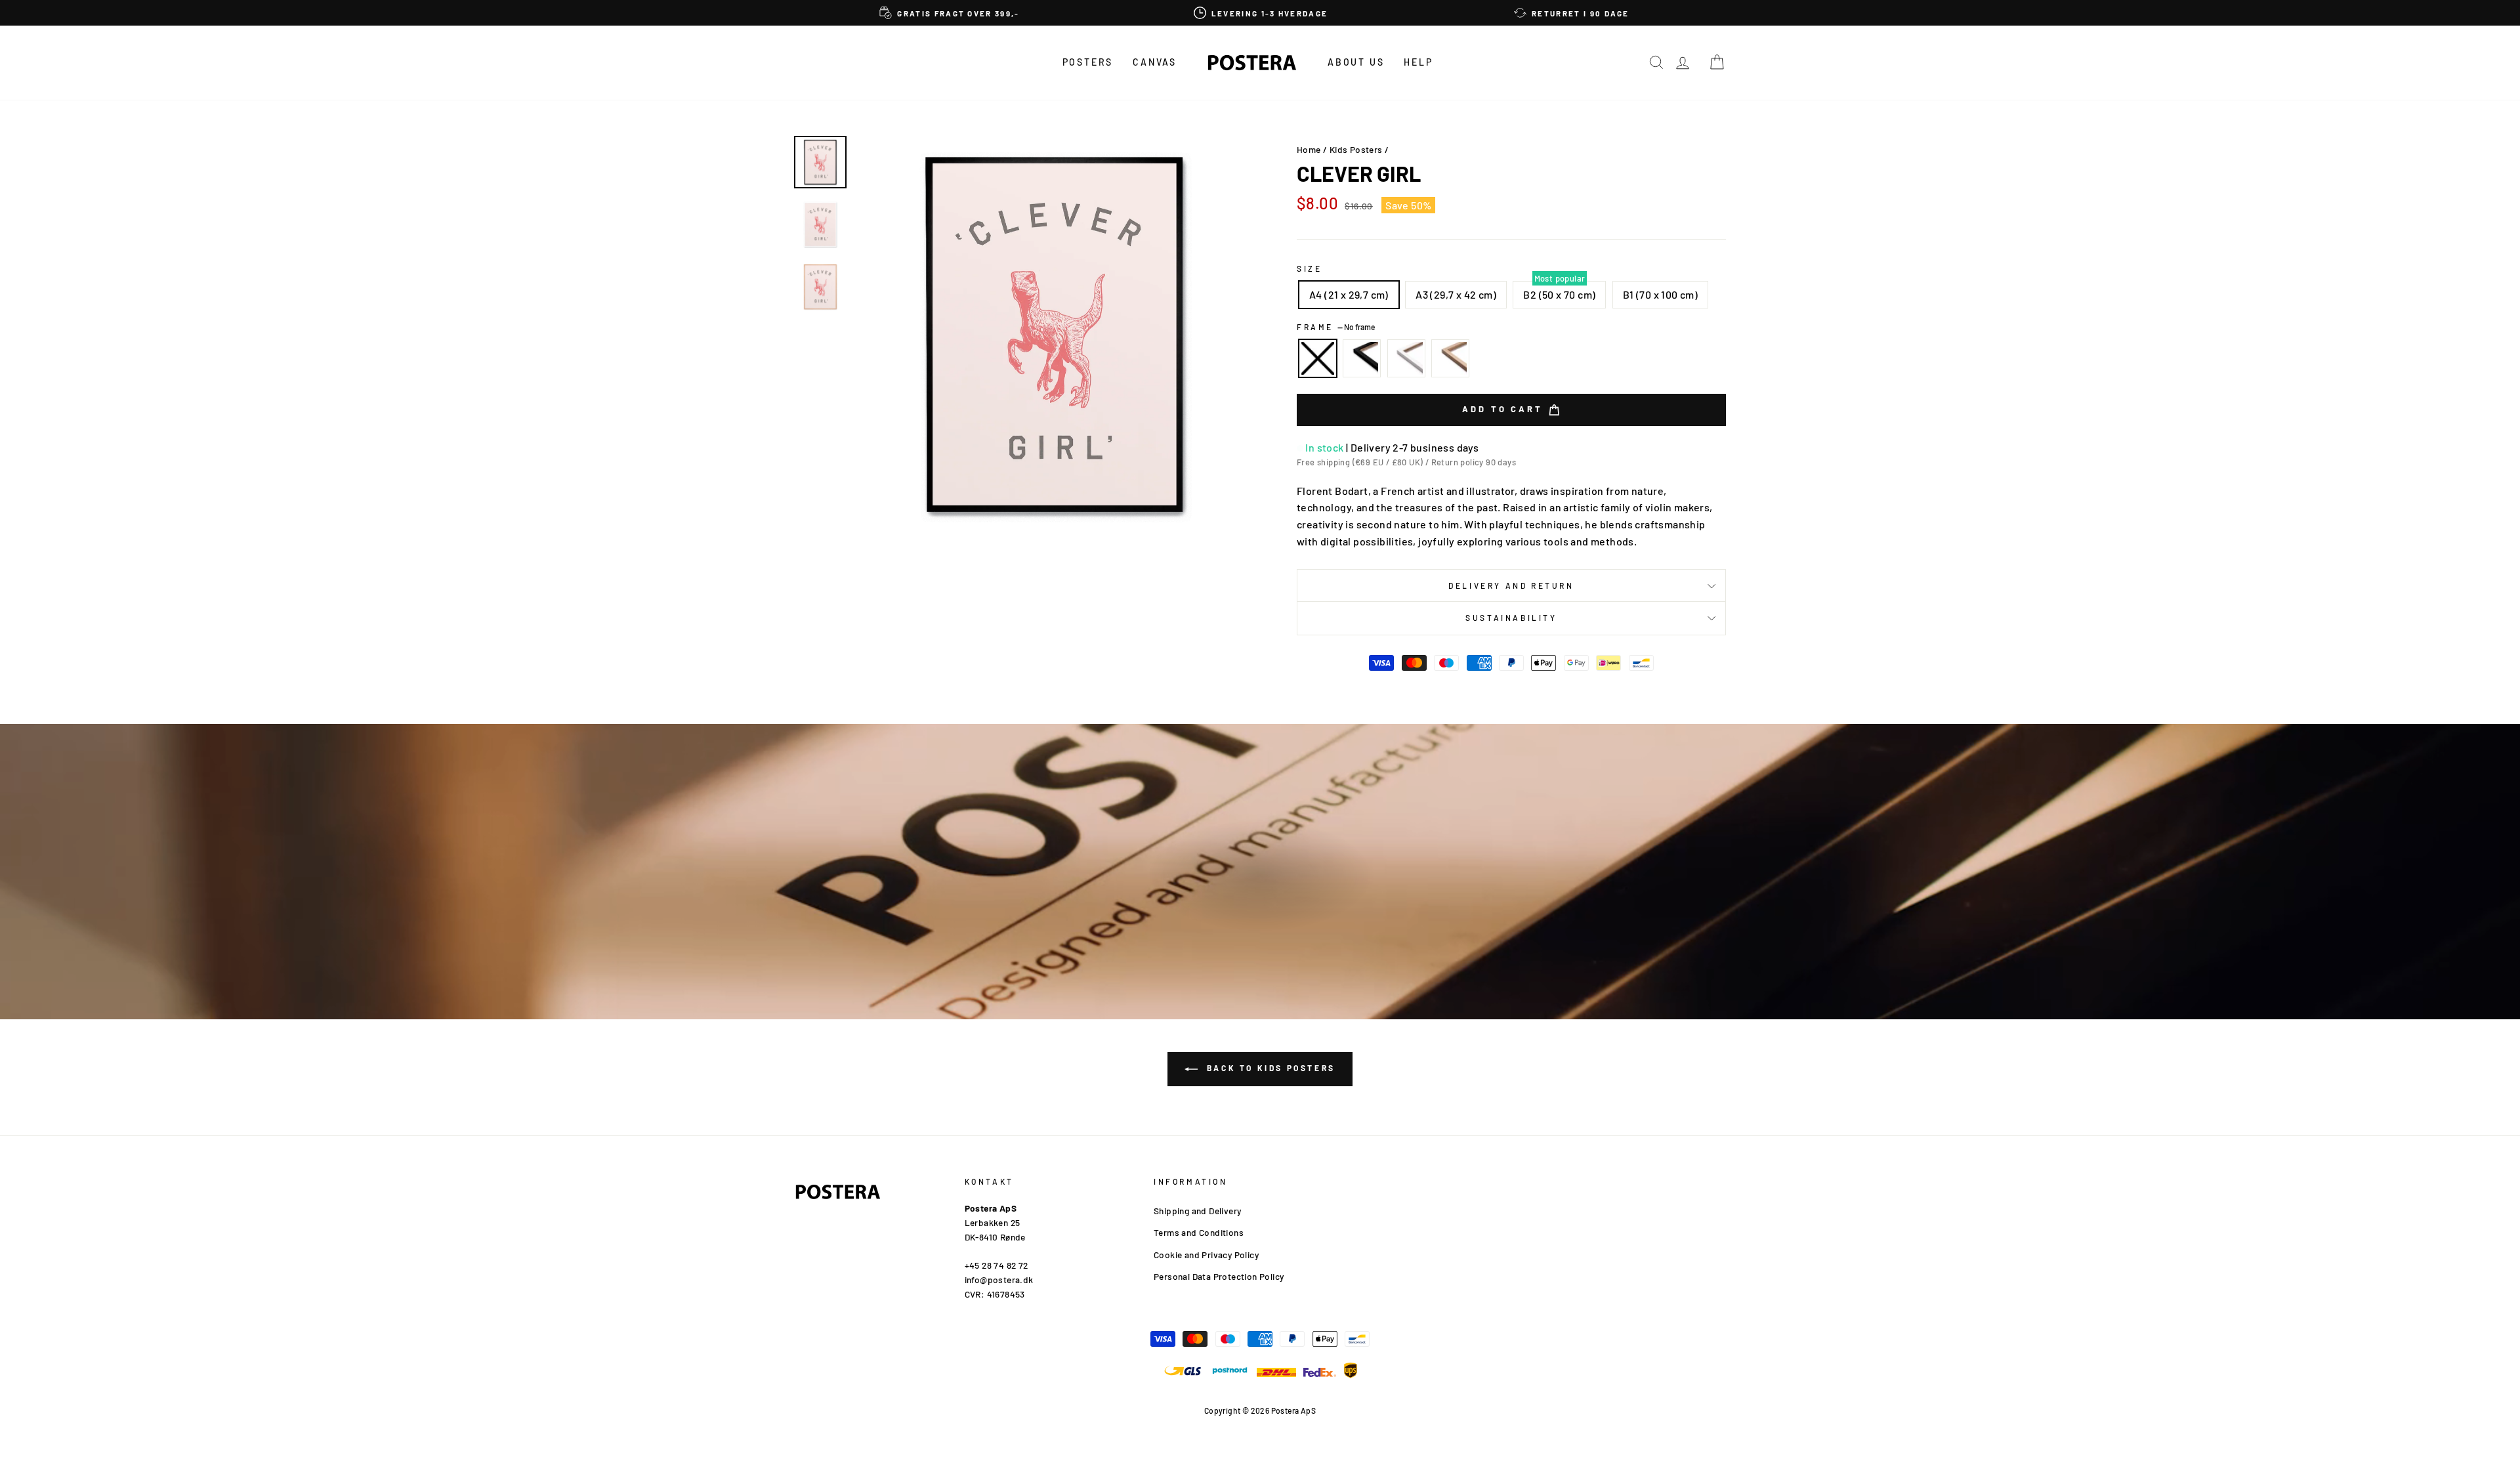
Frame (1336, 327)
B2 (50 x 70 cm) (1559, 294)
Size (1309, 268)
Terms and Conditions (1199, 1232)
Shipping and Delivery (1197, 1211)
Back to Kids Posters (1269, 1068)
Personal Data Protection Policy (1219, 1276)
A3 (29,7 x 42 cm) (1456, 294)
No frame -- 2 (1318, 358)
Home (1309, 149)
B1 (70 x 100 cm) (1660, 294)
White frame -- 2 (1406, 358)
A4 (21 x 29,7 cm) (1349, 294)
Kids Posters (1356, 149)
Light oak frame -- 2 (1450, 358)
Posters (1088, 62)
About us (1356, 62)
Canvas (1155, 62)
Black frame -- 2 (1362, 358)
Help (1418, 62)
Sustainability (1511, 618)
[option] (950, 13)
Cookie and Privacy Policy (1206, 1255)
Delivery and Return (1511, 585)
